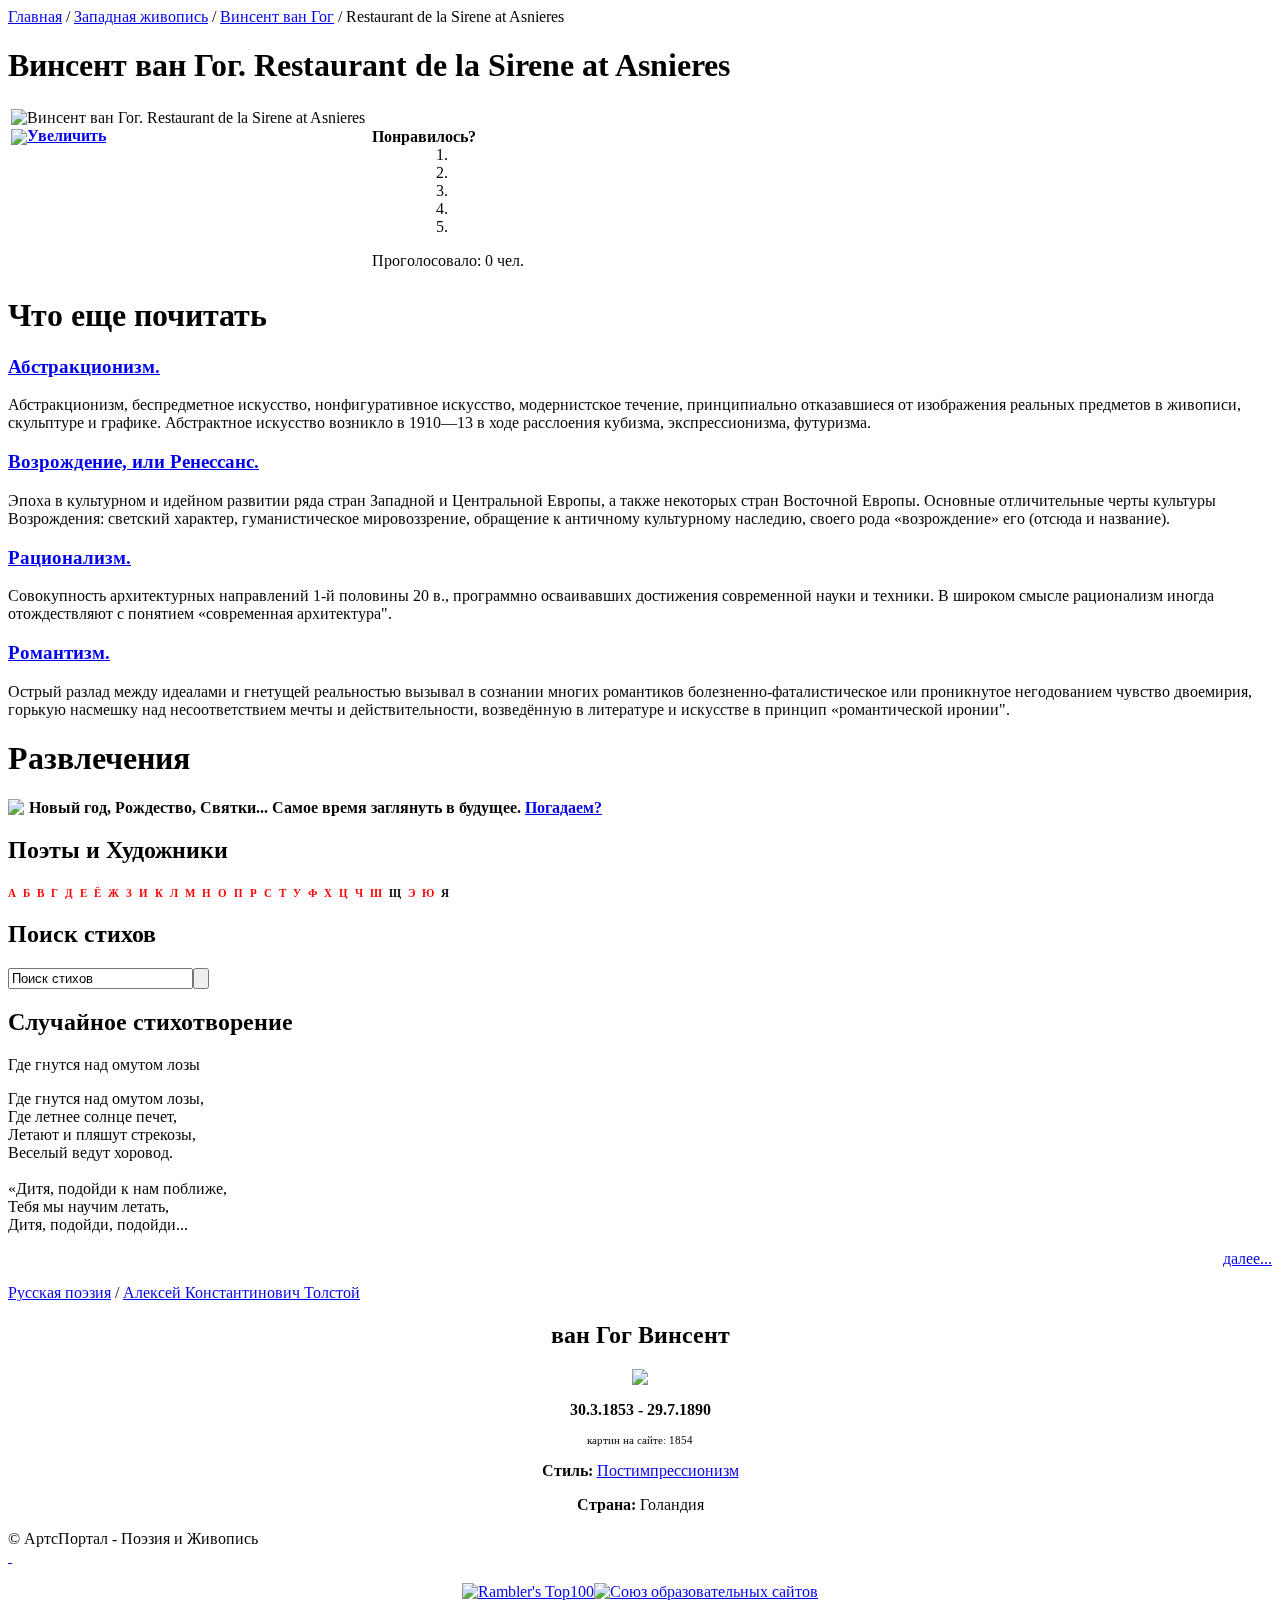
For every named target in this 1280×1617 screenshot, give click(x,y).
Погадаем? (563, 807)
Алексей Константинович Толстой (241, 1292)
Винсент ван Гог (277, 16)
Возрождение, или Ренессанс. (133, 461)
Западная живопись (141, 16)
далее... (1247, 1258)
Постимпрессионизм (668, 1470)
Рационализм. (69, 557)
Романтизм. (59, 652)
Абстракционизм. (84, 366)
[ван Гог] (640, 1375)
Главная (35, 16)
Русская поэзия (59, 1292)
